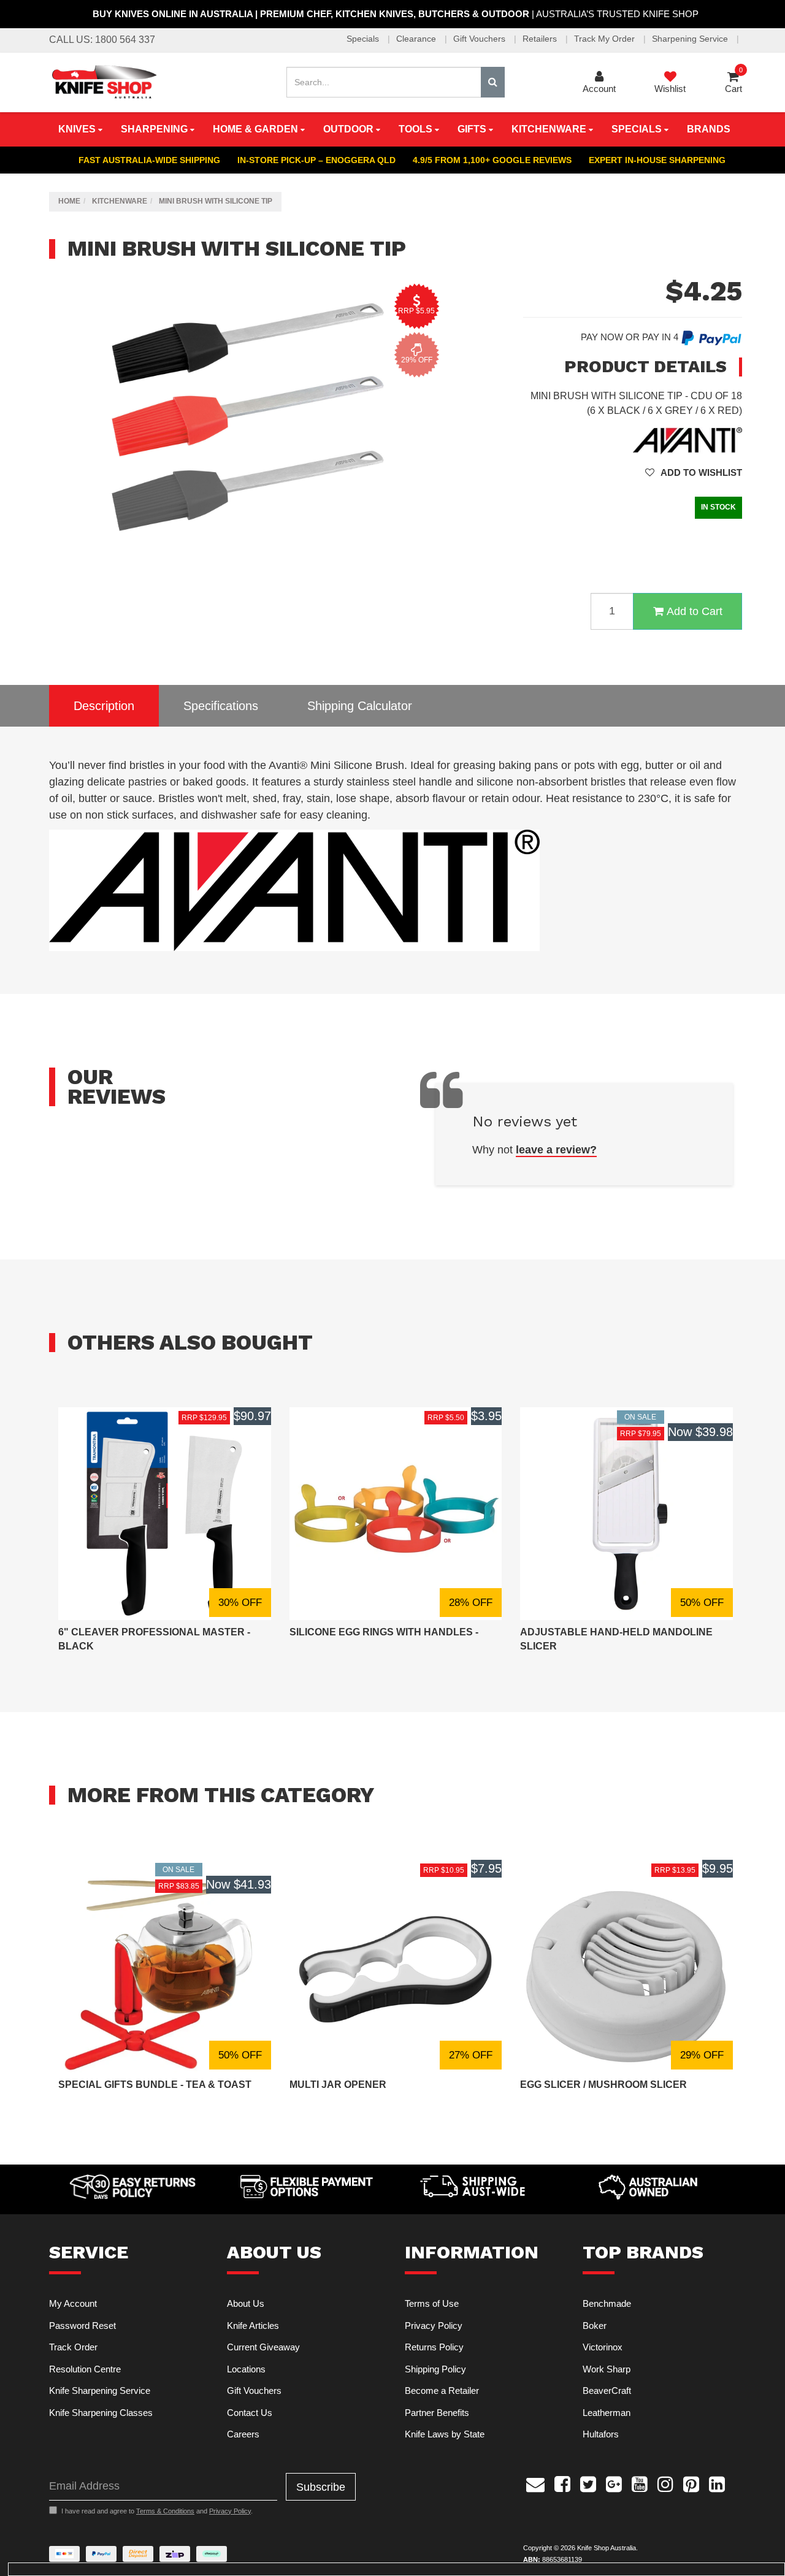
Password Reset (82, 2326)
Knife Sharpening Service (100, 2391)
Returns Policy (434, 2347)
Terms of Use (432, 2303)
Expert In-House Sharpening (657, 160)
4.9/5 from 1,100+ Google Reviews (492, 160)
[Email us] (535, 2483)
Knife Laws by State (445, 2434)
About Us (246, 2303)
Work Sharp (607, 2369)
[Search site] (493, 82)
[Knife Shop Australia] (104, 81)
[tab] (104, 706)
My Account (73, 2303)
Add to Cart (695, 611)
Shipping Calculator (360, 706)
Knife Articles (253, 2326)
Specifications (221, 706)
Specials (364, 39)
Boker (595, 2326)
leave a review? (556, 1150)
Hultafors (601, 2434)
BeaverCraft (607, 2391)
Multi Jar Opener (338, 2085)
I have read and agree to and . (157, 2511)
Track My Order (606, 39)
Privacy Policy (434, 2326)
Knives (78, 129)
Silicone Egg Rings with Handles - (384, 1632)
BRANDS (709, 129)
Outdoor (350, 129)
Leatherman (607, 2413)
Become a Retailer (442, 2391)
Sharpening (155, 129)
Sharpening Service (691, 39)
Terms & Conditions (165, 2511)
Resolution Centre (85, 2369)
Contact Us (250, 2413)
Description (104, 706)
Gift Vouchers (481, 39)
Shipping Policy (435, 2369)
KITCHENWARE (550, 129)
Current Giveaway (263, 2347)
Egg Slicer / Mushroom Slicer (603, 2085)
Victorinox (603, 2347)
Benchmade (607, 2303)
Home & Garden (257, 129)
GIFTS (473, 129)
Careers (243, 2434)
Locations (246, 2369)
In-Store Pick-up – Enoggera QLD (316, 160)
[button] (694, 472)
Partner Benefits (437, 2413)
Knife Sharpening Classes (101, 2413)
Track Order (73, 2347)
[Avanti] (687, 440)
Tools (417, 129)
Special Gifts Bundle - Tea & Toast (155, 2085)
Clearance (417, 39)
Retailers (541, 39)
